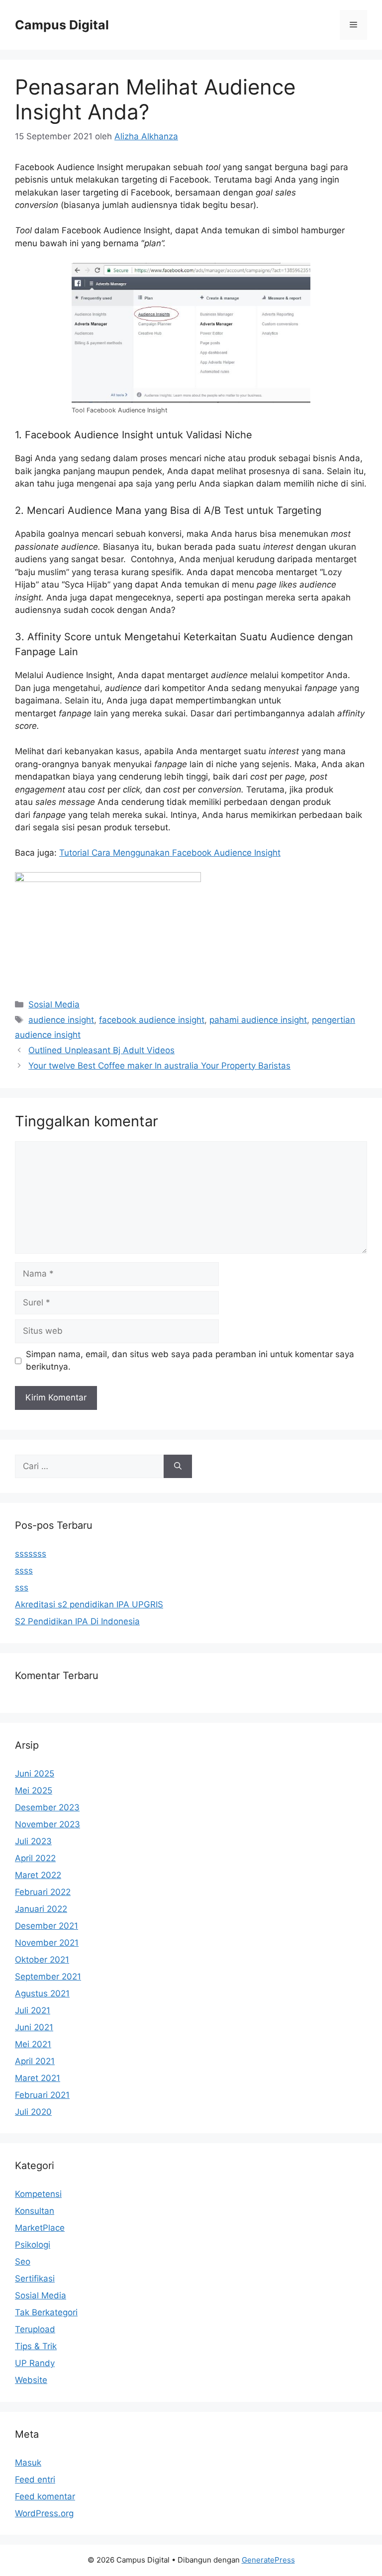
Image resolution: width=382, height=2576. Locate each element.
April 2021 (35, 2061)
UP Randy (35, 2363)
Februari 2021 (42, 2095)
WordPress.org (44, 2513)
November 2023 (48, 1824)
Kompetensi (38, 2194)
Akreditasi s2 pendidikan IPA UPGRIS (89, 1604)
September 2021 (48, 1977)
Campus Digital (62, 25)
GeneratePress (268, 2560)
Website (31, 2380)
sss (22, 1587)
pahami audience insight (258, 1020)
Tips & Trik (36, 2346)
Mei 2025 (34, 1790)
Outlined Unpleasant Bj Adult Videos (101, 1050)
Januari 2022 (41, 1909)
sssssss (31, 1554)
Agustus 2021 (42, 1993)
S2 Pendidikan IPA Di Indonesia (77, 1621)
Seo (23, 2262)
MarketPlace (40, 2228)
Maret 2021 (38, 2078)
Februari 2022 (43, 1892)
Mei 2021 (33, 2044)
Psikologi (33, 2245)
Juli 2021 (33, 2010)
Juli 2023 (33, 1841)
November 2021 (47, 1943)
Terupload (35, 2329)
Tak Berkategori (46, 2312)
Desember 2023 (47, 1807)
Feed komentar (45, 2496)
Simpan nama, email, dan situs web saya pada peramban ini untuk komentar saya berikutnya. (190, 1361)
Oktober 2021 (42, 1960)
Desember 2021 (47, 1926)
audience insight (61, 1020)
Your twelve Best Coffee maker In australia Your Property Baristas (159, 1066)
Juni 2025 (35, 1774)
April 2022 (35, 1858)
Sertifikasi (35, 2279)
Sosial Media (54, 1004)
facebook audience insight (152, 1020)
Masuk (28, 2463)
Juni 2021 (34, 2027)
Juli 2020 (33, 2112)
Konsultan (35, 2211)
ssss (24, 1571)
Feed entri (35, 2479)
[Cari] (178, 1467)
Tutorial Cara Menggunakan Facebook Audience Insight (170, 853)
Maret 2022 (38, 1875)
